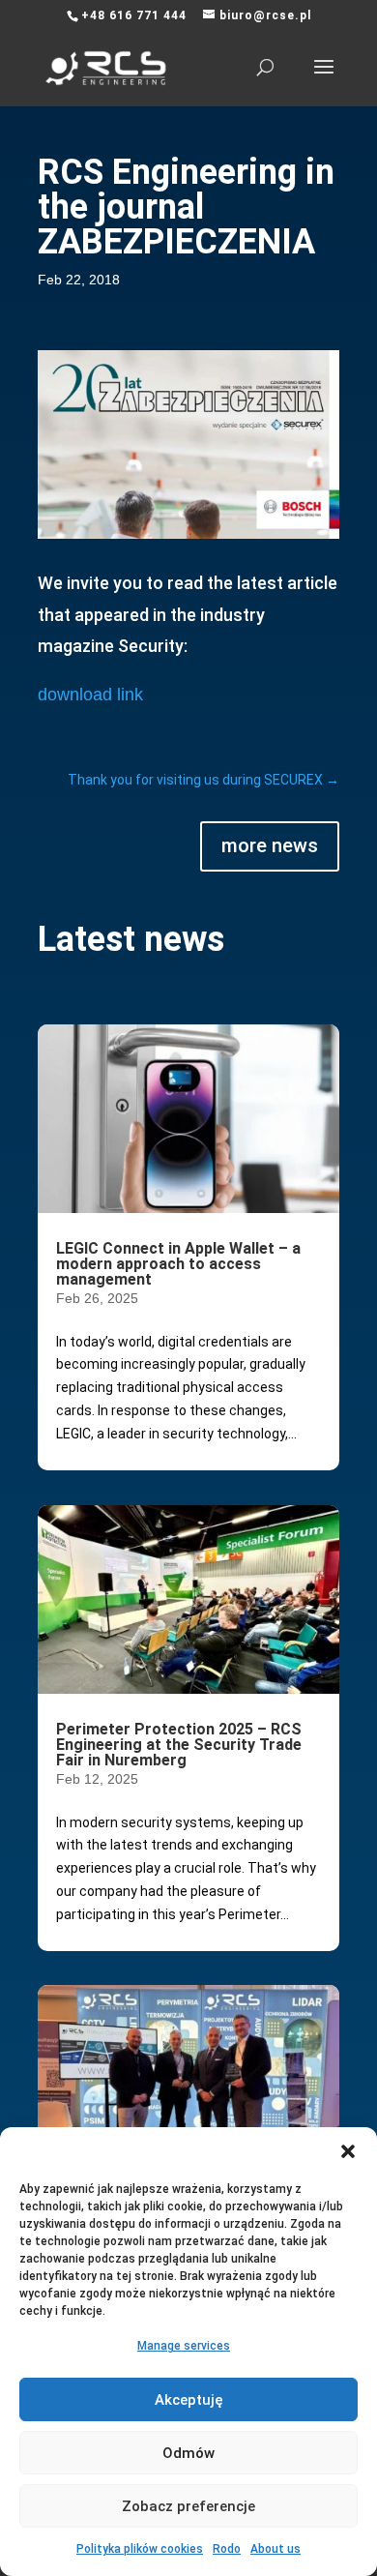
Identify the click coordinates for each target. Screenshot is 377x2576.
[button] (348, 2151)
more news (270, 845)
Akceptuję (189, 2400)
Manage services (184, 2346)
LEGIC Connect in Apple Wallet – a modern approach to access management (178, 1264)
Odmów (188, 2453)
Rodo (227, 2549)
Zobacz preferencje (188, 2506)
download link (90, 695)
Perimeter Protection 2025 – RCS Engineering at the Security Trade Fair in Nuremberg (179, 1745)
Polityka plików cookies (140, 2549)
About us (275, 2549)
